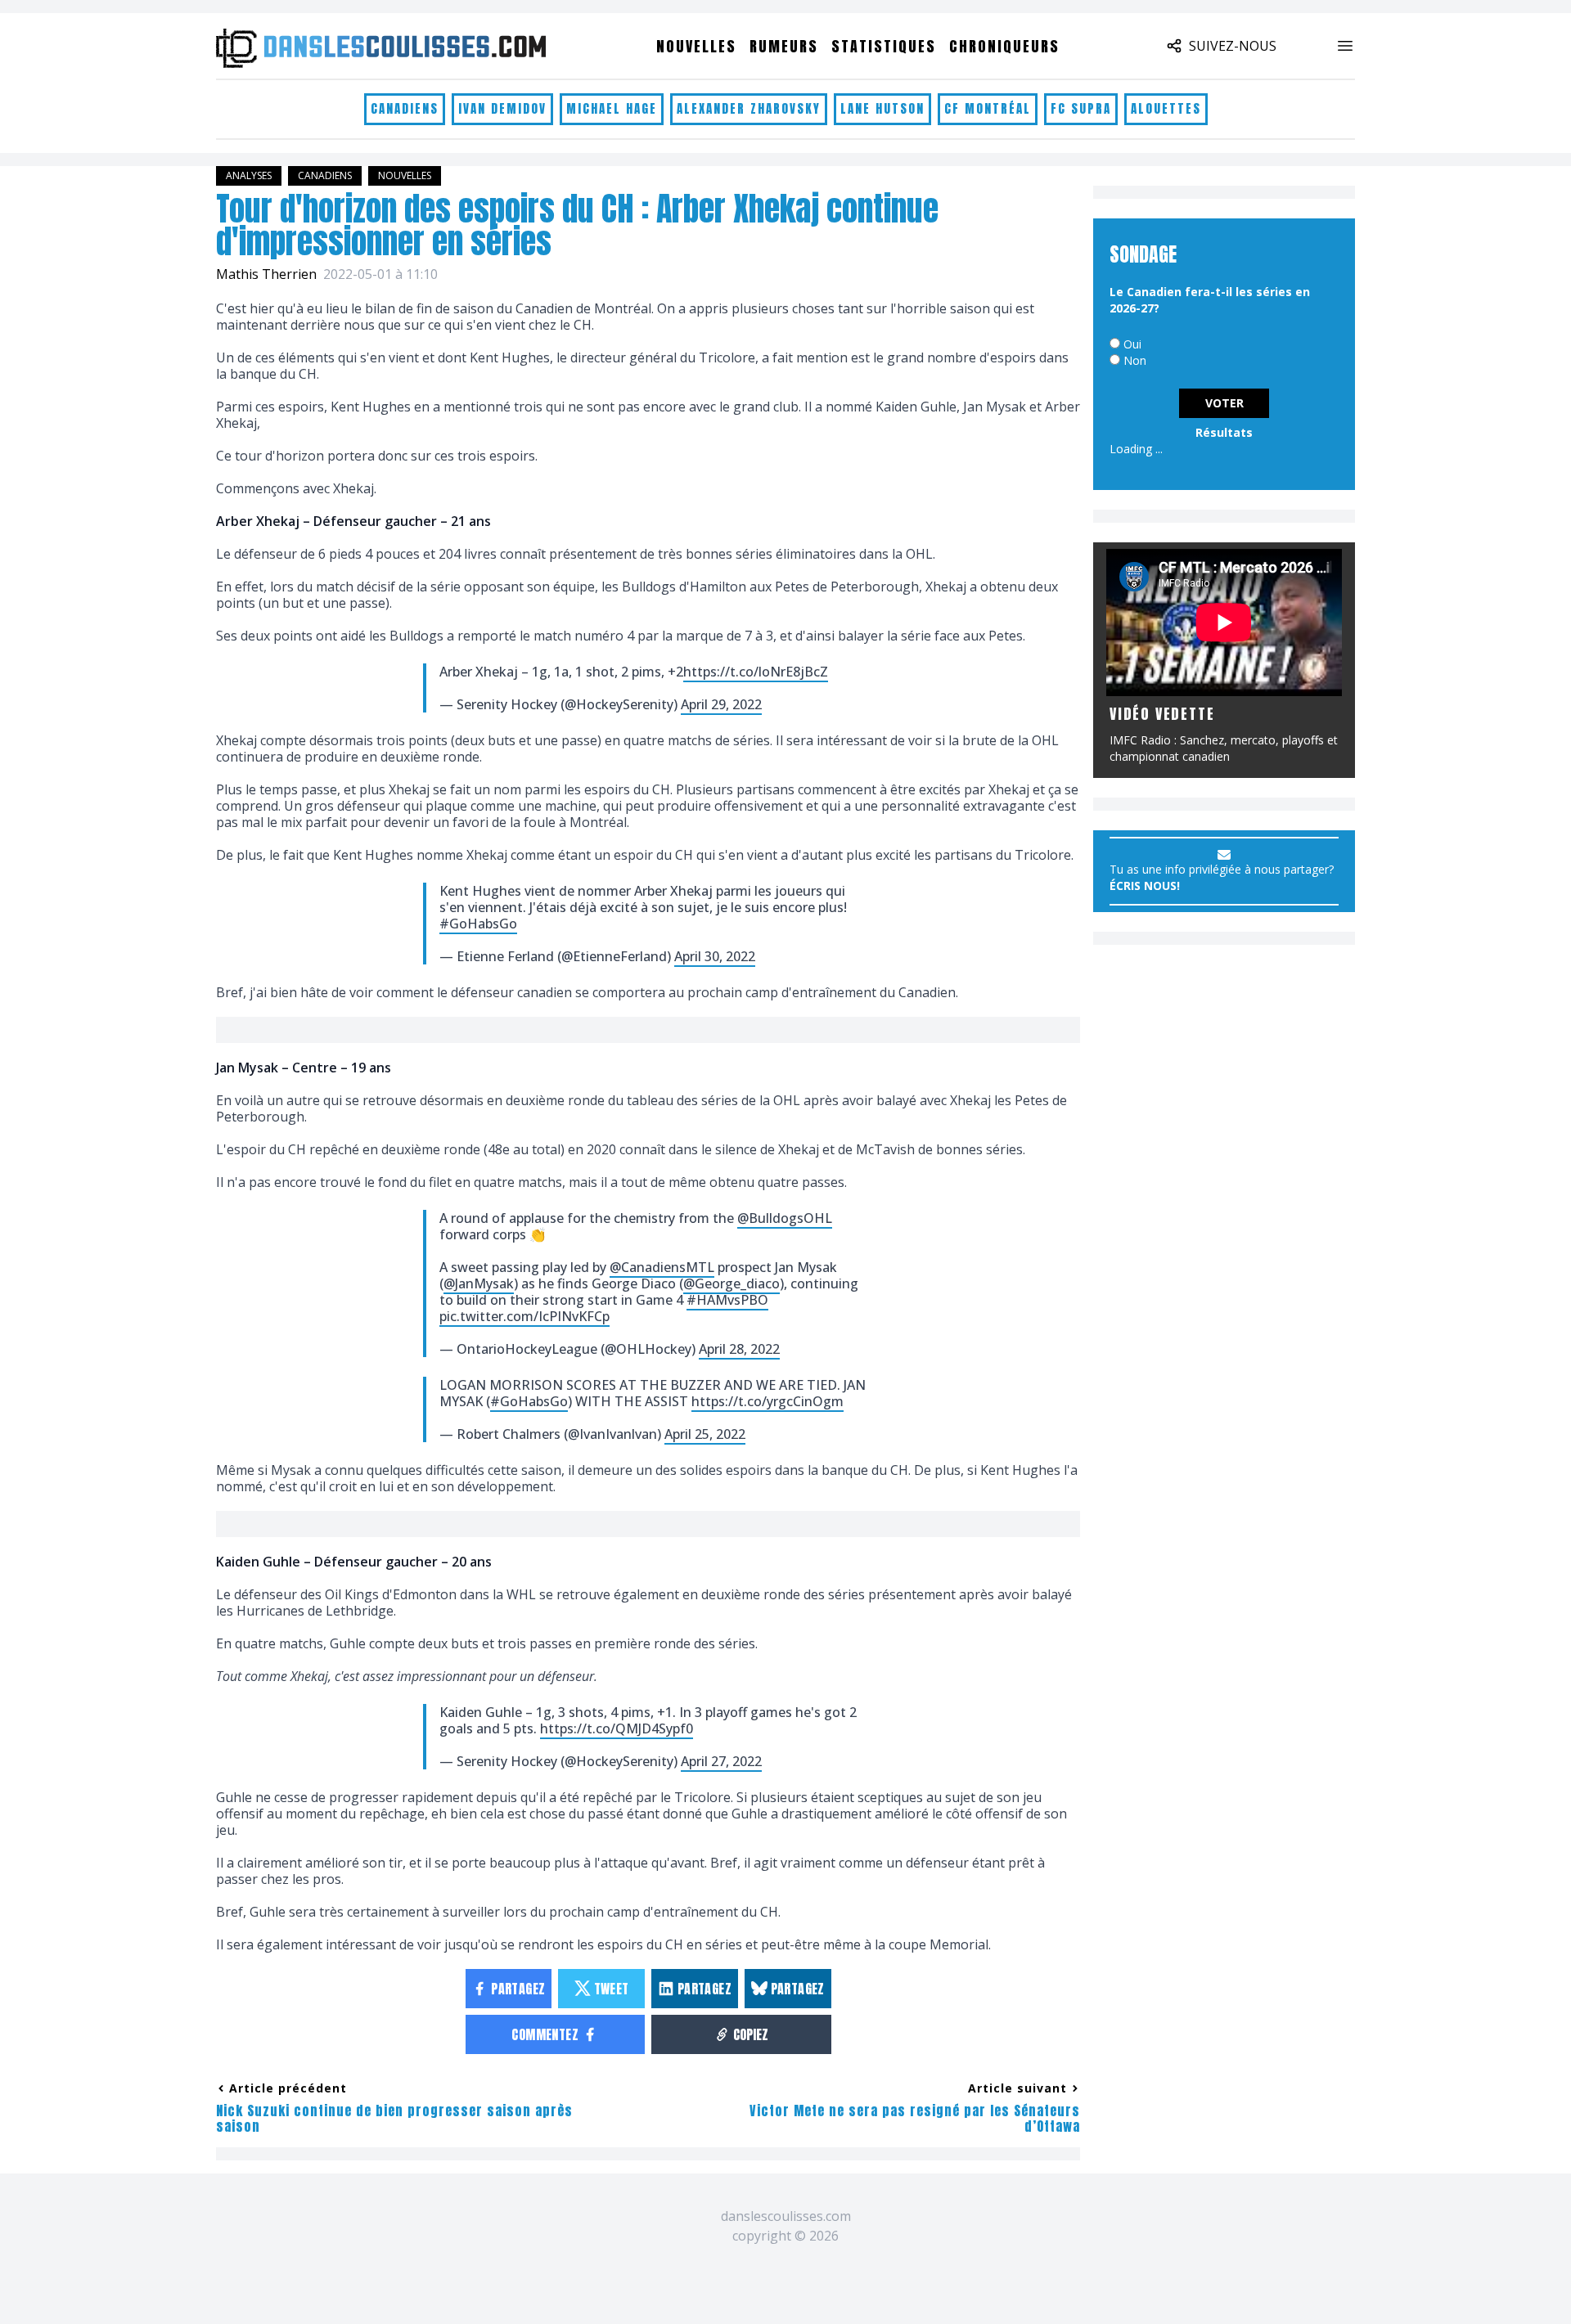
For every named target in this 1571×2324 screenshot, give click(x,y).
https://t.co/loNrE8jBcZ (756, 672)
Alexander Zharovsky (749, 108)
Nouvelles (696, 46)
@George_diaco (731, 1283)
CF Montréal (988, 108)
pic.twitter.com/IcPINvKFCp (524, 1316)
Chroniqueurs (1004, 46)
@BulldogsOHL (785, 1218)
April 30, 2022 (715, 956)
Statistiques (884, 46)
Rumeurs (784, 46)
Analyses (249, 175)
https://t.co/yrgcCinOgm (767, 1401)
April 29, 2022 (721, 704)
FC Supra (1081, 108)
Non (1135, 360)
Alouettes (1166, 108)
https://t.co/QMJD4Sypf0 (617, 1728)
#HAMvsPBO (727, 1300)
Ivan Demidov (502, 108)
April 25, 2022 (705, 1434)
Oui (1132, 344)
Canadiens (405, 108)
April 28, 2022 (739, 1349)
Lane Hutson (882, 108)
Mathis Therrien (266, 274)
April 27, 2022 (721, 1761)
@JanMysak (479, 1283)
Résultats (1224, 432)
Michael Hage (612, 108)
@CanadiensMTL (662, 1267)
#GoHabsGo (478, 924)
